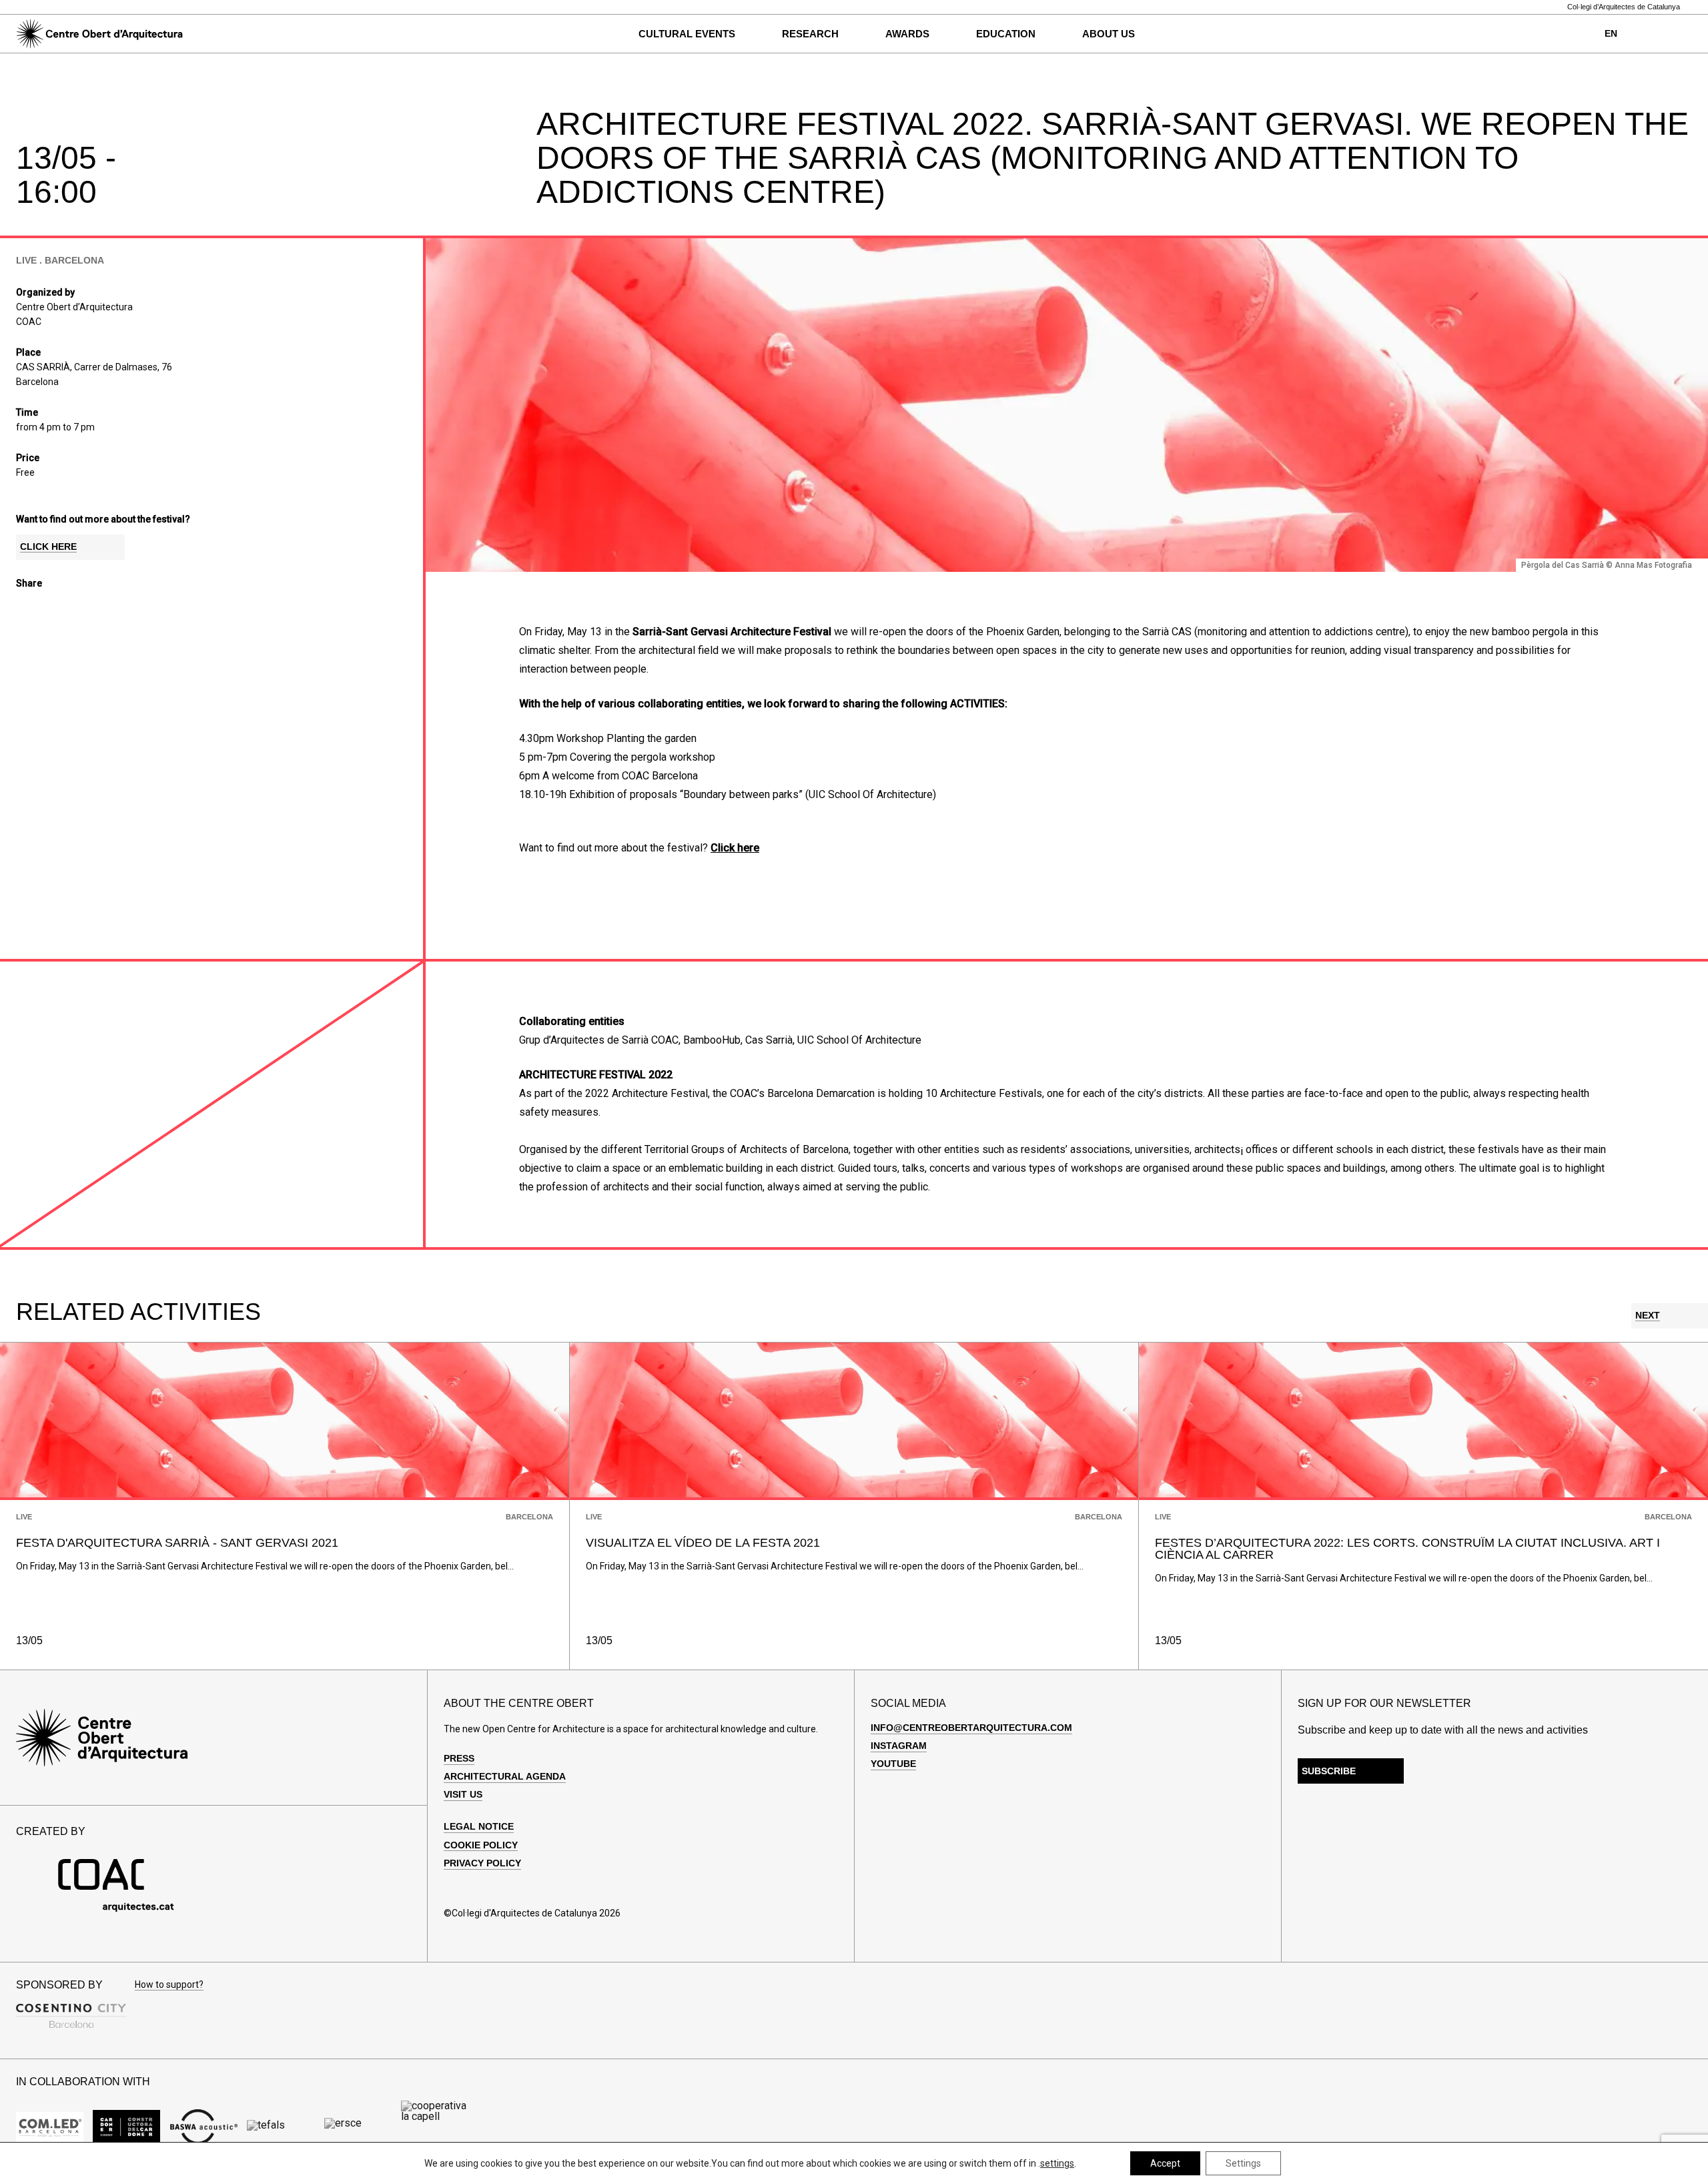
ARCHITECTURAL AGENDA (505, 1776)
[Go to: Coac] (116, 1909)
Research (810, 34)
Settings (1243, 2163)
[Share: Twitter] (46, 608)
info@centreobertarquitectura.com (971, 1728)
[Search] (215, 34)
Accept (1165, 2163)
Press (459, 1758)
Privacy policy (482, 1863)
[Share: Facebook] (23, 608)
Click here (735, 848)
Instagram (899, 1746)
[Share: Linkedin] (69, 608)
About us (1109, 34)
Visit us (463, 1794)
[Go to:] (50, 2127)
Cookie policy (481, 1845)
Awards (907, 34)
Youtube (893, 1764)
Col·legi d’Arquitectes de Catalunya (1624, 7)
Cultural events (687, 34)
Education (1006, 34)
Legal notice (479, 1826)
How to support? (169, 1985)
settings (1057, 2163)
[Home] (99, 34)
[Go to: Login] (1658, 34)
